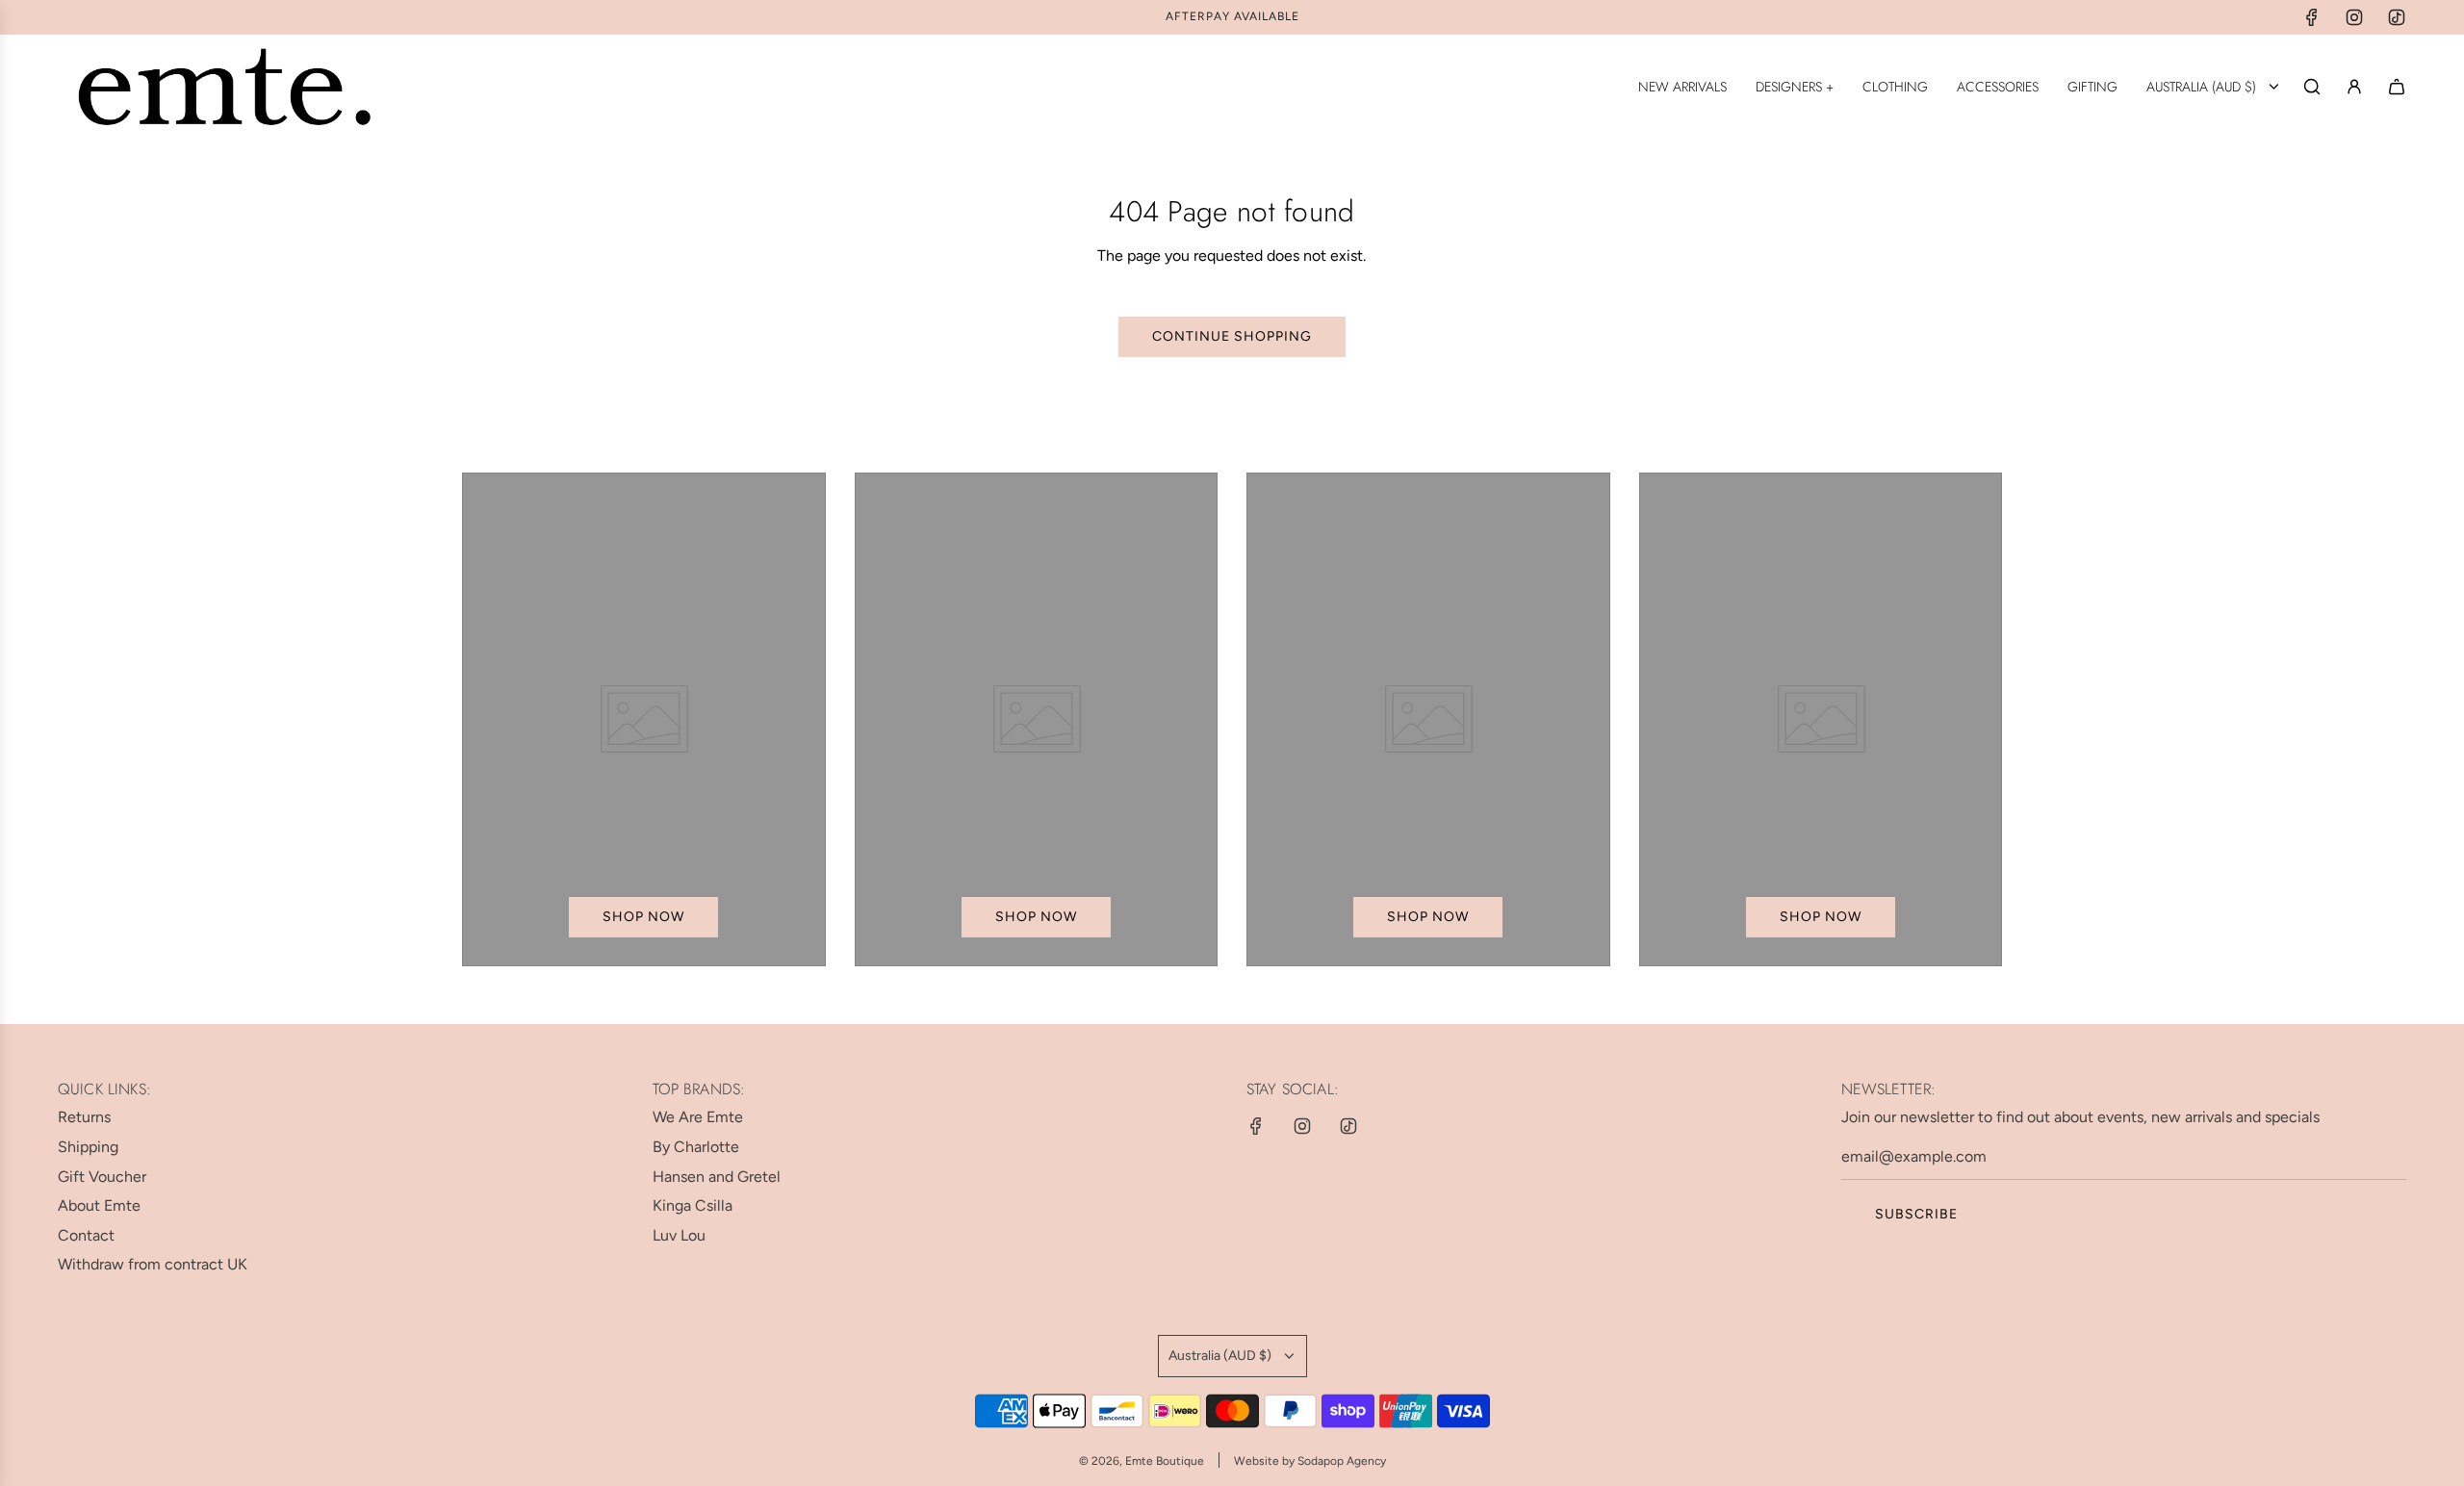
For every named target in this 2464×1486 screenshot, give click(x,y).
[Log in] (2354, 87)
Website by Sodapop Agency (1310, 1461)
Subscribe (1916, 1214)
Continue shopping (1232, 336)
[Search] (2312, 87)
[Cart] (2397, 87)
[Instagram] (2354, 17)
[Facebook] (2312, 17)
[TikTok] (2397, 17)
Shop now (643, 917)
